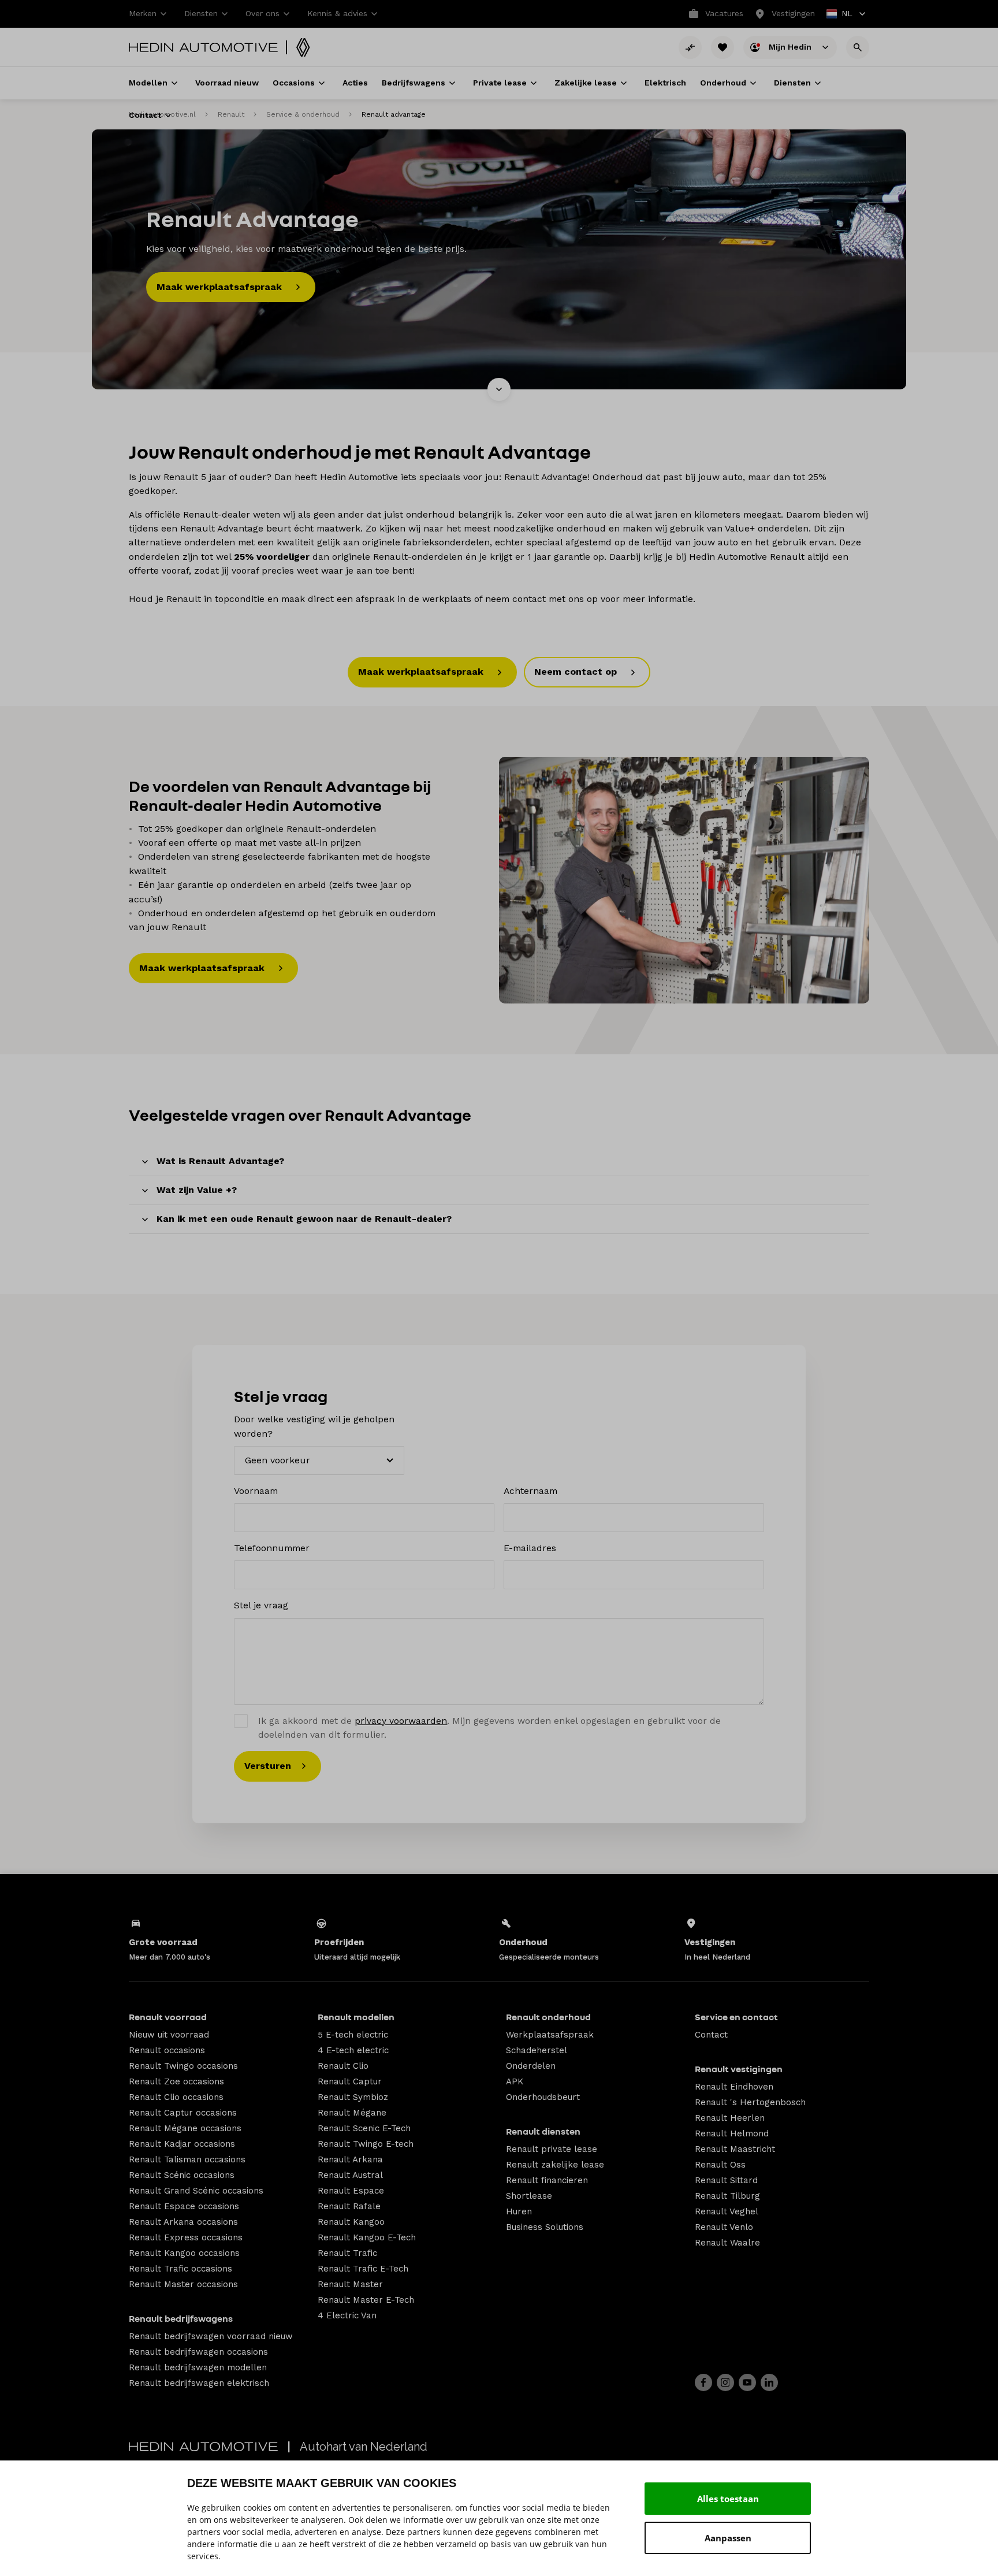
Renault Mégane (352, 2113)
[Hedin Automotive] (203, 47)
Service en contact (736, 2017)
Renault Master (350, 2284)
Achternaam (530, 1491)
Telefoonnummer (272, 1548)
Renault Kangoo (351, 2222)
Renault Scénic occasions (182, 2175)
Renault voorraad (168, 2017)
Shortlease (529, 2196)
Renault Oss (720, 2165)
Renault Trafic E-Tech (363, 2269)
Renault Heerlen (730, 2118)
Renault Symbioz (353, 2097)
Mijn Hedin (791, 46)
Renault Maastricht (735, 2149)
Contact (711, 2035)
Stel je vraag (261, 1605)
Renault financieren (547, 2180)
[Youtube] (747, 2382)
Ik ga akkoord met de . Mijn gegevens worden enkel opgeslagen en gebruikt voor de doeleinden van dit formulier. (489, 1728)
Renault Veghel (727, 2211)
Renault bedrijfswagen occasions (198, 2352)
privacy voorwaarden (401, 1721)
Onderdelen (531, 2066)
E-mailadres (530, 1548)
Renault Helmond (732, 2133)
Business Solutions (545, 2227)
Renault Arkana (350, 2159)
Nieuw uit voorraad (169, 2035)
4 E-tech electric (353, 2050)
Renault (231, 114)
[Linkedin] (769, 2382)
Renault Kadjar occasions (182, 2144)
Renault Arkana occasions (183, 2222)
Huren (519, 2211)
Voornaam (256, 1491)
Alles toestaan (728, 2499)
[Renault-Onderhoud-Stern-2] (684, 880)
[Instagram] (725, 2382)
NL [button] (840, 15)
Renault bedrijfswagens (181, 2318)
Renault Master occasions (183, 2284)
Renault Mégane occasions (185, 2128)
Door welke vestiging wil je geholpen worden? (314, 1426)
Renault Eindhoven (734, 2087)
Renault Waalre (727, 2243)
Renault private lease (552, 2149)
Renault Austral (350, 2175)
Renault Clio (343, 2066)
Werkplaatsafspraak (550, 2035)
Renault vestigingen (739, 2069)
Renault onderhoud (548, 2017)
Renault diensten (543, 2131)
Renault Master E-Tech (366, 2300)
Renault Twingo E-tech (366, 2144)
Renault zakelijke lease (555, 2165)
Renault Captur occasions (183, 2113)
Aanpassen (728, 2538)
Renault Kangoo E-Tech (367, 2237)
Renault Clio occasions (176, 2097)
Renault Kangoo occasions (184, 2253)
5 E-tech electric (353, 2035)
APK (515, 2081)
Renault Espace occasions (184, 2206)
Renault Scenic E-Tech (364, 2128)
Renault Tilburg (727, 2196)
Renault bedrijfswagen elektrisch (199, 2383)
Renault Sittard (726, 2180)
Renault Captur (350, 2081)
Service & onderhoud (303, 114)
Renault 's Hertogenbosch (750, 2102)
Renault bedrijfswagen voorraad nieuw (211, 2336)
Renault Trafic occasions (180, 2269)
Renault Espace (351, 2191)
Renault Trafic (347, 2253)
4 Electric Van (347, 2315)
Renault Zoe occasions (176, 2081)
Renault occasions (167, 2050)
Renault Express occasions (186, 2237)
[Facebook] (703, 2382)
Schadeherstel (537, 2050)
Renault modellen (356, 2017)
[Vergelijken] (690, 47)
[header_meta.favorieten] (723, 47)
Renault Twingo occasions (183, 2066)
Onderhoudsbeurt (543, 2097)
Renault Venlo (724, 2227)
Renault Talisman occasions (187, 2159)
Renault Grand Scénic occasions (196, 2191)
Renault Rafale (349, 2206)
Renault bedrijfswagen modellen (198, 2367)
